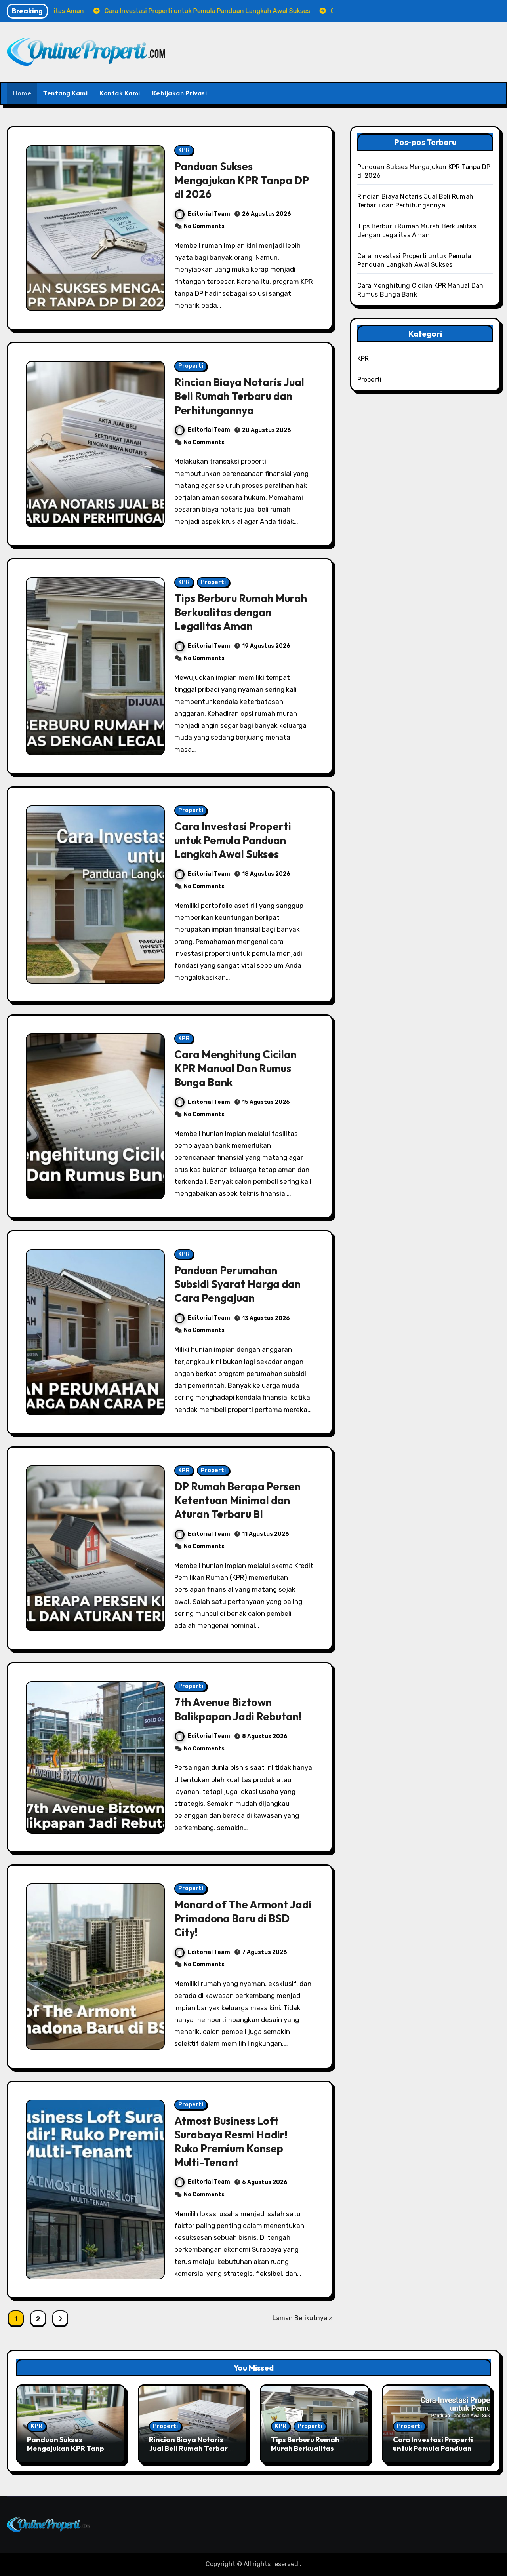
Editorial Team (209, 214)
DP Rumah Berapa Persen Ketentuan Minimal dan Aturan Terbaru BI (237, 1500)
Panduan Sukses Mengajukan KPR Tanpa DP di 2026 (242, 180)
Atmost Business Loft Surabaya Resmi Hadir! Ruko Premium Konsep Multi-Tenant (231, 2141)
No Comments (204, 226)
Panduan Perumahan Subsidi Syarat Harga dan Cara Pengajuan (237, 1284)
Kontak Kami (120, 93)
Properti (191, 366)
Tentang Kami (65, 93)
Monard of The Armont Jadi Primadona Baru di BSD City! (243, 1918)
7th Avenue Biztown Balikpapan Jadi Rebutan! (238, 1709)
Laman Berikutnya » (303, 2318)
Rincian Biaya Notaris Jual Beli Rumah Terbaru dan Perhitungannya (239, 396)
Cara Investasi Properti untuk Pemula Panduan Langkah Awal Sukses (233, 840)
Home (22, 93)
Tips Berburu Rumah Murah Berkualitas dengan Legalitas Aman (241, 612)
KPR (184, 150)
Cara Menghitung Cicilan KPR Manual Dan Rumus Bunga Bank (235, 1068)
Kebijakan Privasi (180, 93)
